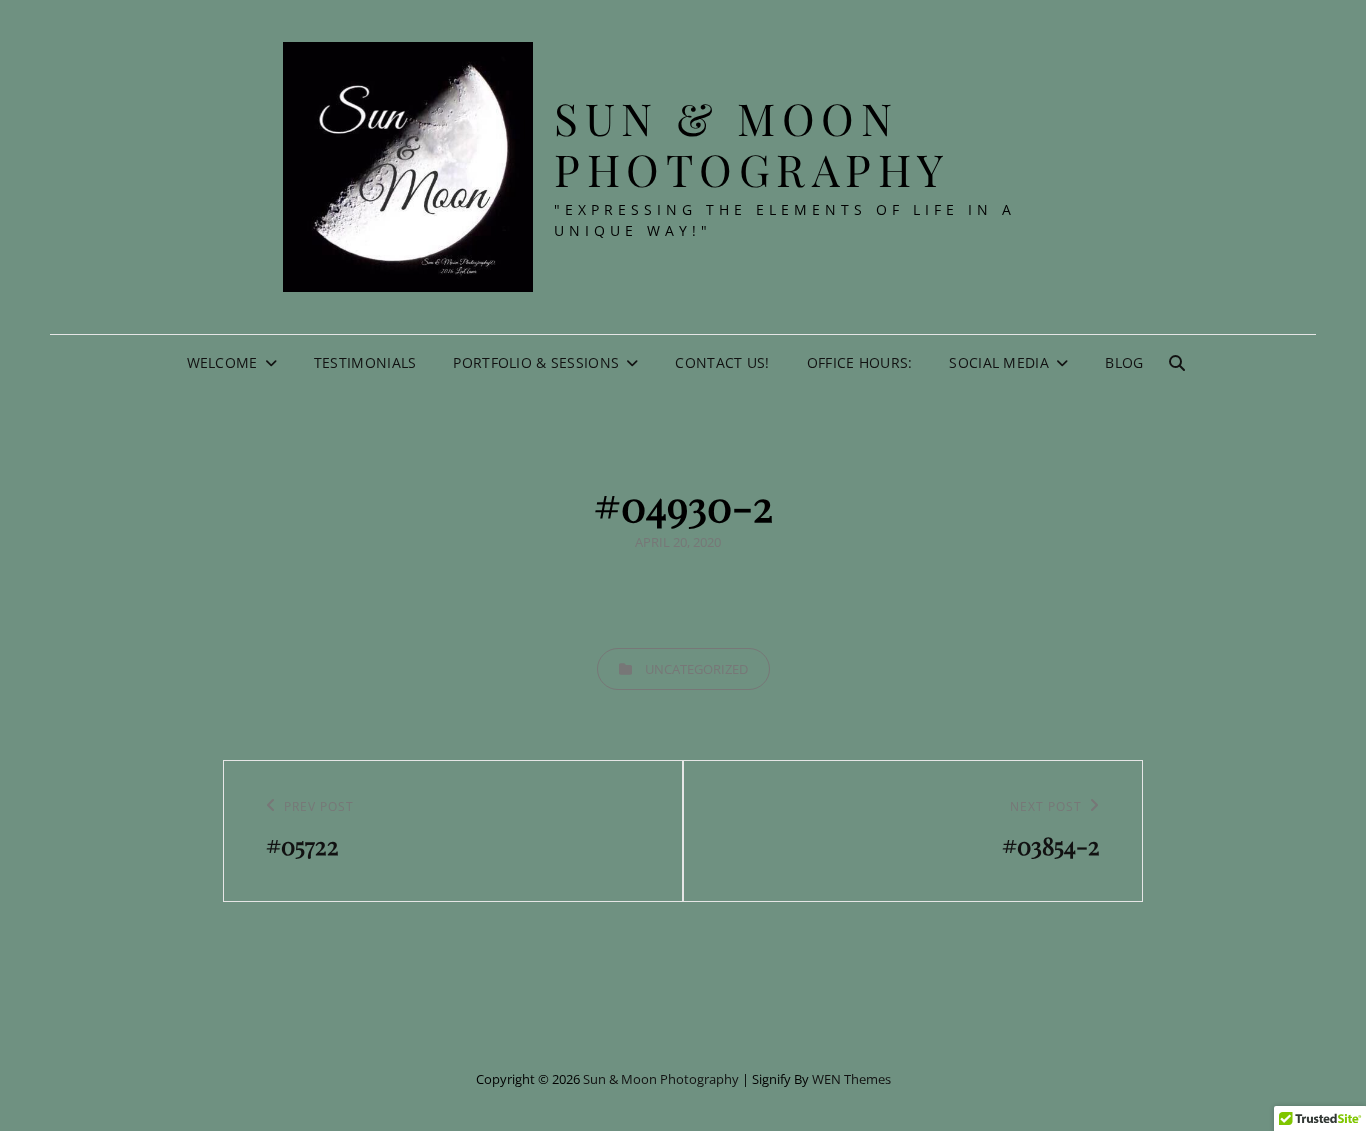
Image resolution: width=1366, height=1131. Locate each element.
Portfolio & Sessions (536, 362)
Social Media (998, 362)
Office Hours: (860, 362)
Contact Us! (722, 362)
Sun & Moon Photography (752, 143)
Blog (1124, 362)
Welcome (222, 362)
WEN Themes (851, 1079)
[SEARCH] (1177, 363)
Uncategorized (696, 669)
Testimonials (365, 362)
